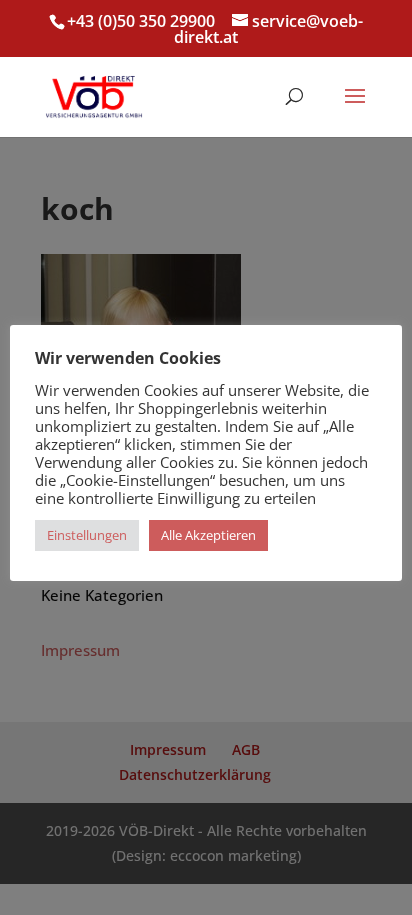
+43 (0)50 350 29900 (141, 21)
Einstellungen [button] (87, 535)
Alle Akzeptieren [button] (208, 535)
